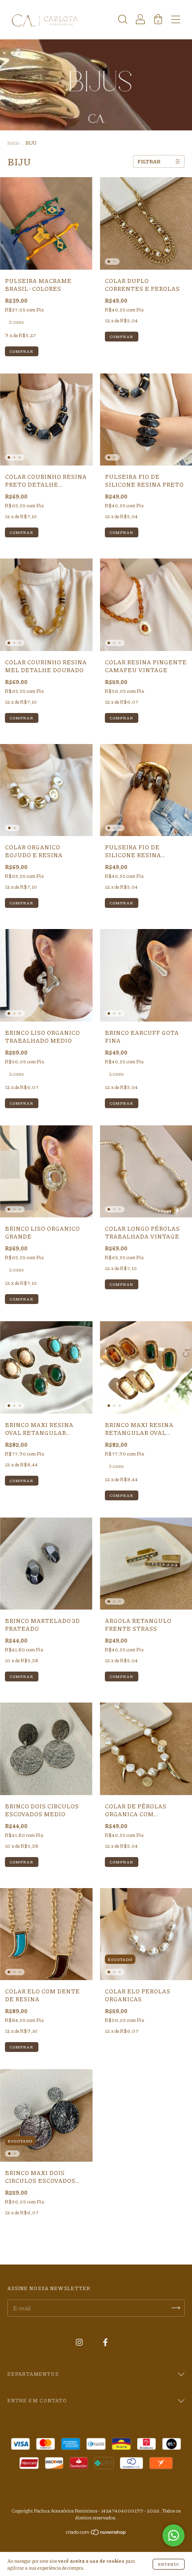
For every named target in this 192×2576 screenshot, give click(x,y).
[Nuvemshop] (96, 2533)
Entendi (169, 2564)
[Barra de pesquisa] (123, 21)
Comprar (22, 351)
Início (13, 143)
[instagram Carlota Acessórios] (80, 2343)
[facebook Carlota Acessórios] (105, 2343)
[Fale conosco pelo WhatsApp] (174, 2535)
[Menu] (176, 21)
